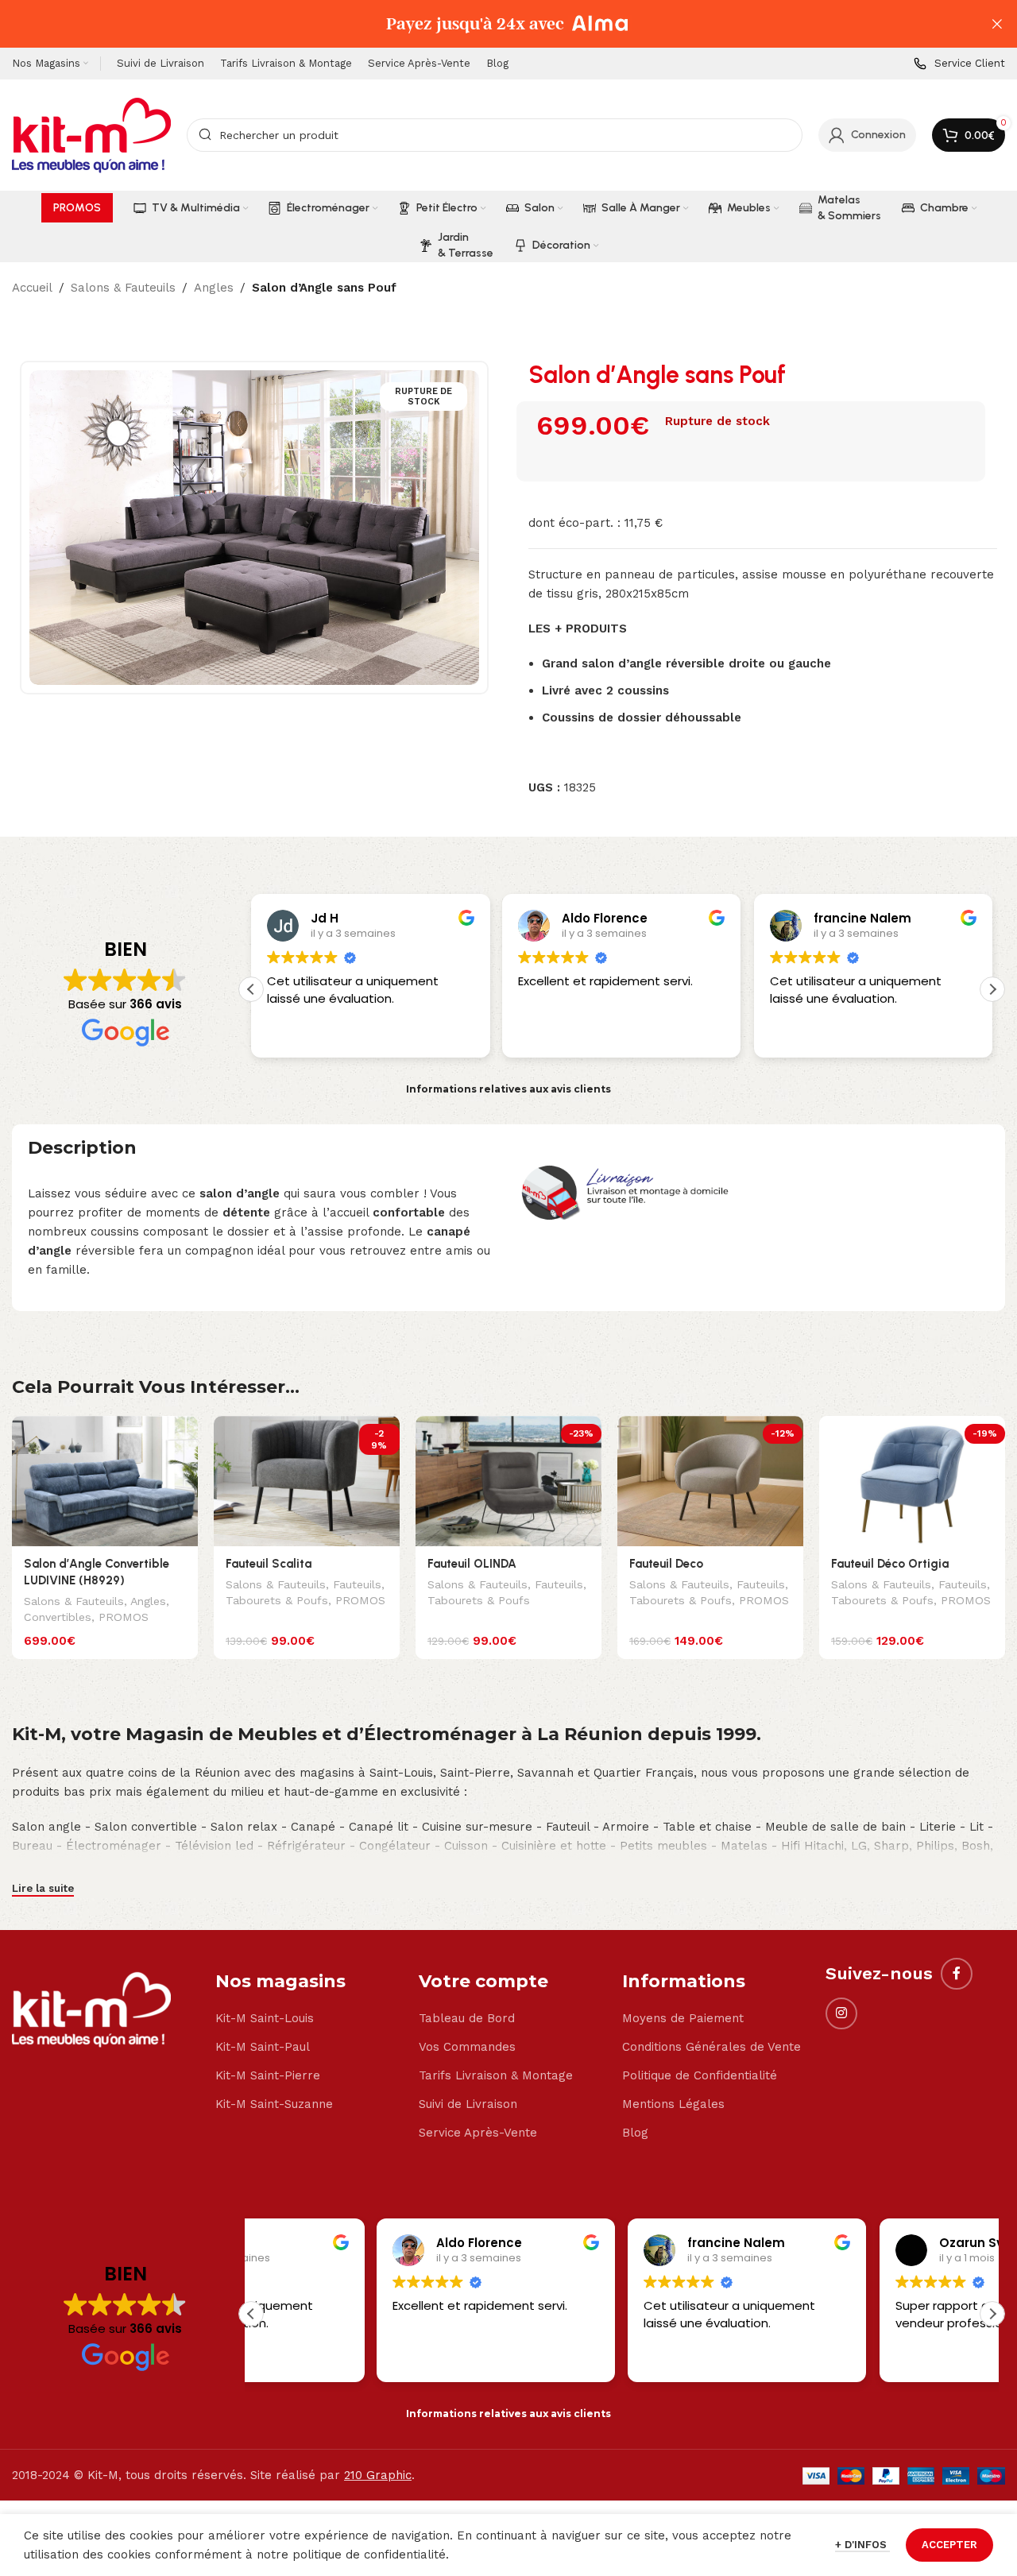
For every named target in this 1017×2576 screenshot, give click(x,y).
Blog (635, 2133)
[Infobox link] (959, 64)
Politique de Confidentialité (700, 2075)
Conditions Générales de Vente (712, 2047)
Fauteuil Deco (666, 1564)
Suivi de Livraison (468, 2104)
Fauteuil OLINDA (472, 1564)
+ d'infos (862, 2545)
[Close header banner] (997, 24)
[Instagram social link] (841, 2013)
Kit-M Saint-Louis (265, 2018)
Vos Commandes (467, 2047)
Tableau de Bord (467, 2018)
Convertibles (58, 1617)
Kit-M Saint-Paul (263, 2047)
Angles (214, 288)
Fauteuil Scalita (269, 1564)
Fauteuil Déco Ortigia (890, 1564)
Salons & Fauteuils (123, 288)
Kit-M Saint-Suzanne (274, 2104)
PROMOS (124, 1617)
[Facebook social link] (957, 1974)
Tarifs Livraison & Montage (496, 2075)
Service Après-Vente (478, 2133)
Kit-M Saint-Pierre (268, 2075)
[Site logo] (91, 134)
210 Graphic (378, 2475)
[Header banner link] (485, 24)
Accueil (32, 288)
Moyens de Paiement (683, 2018)
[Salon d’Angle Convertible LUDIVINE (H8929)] (105, 1481)
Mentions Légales (673, 2104)
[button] (992, 989)
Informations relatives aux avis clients (508, 1089)
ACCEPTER (949, 2545)
